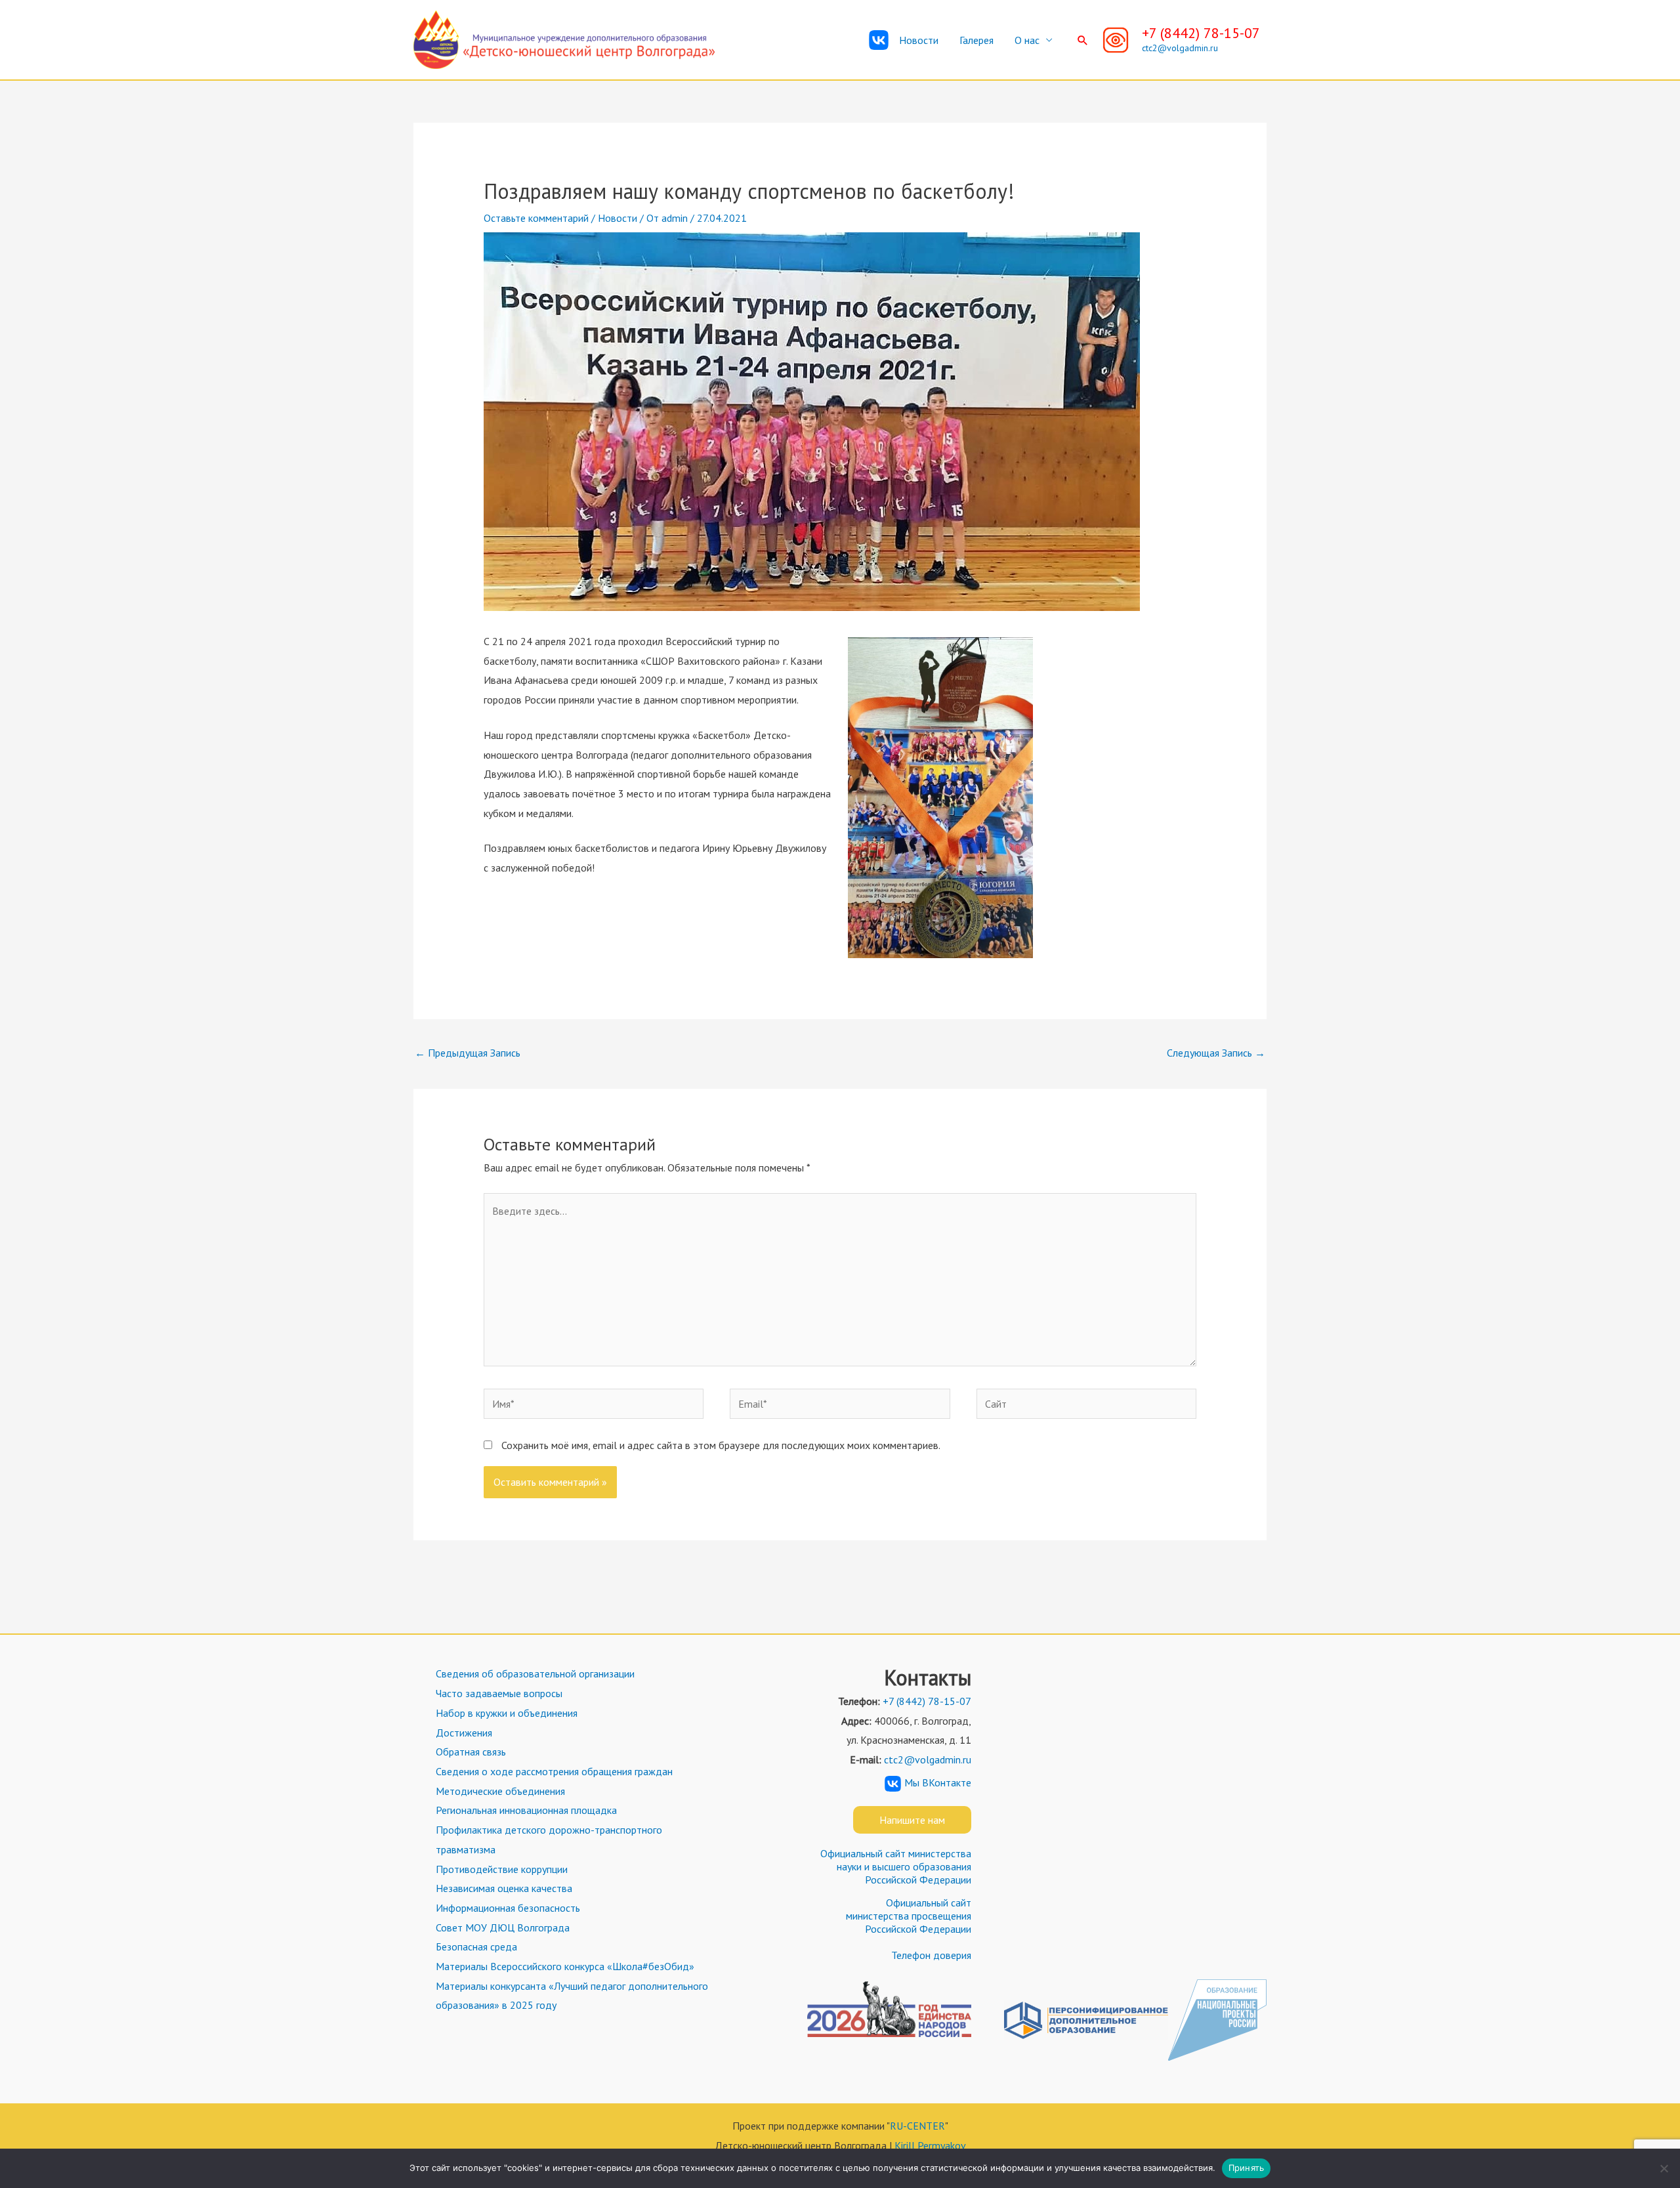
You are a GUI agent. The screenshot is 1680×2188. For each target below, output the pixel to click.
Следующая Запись (1216, 1053)
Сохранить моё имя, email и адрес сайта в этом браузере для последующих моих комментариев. (721, 1445)
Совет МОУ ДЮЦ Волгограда (503, 1927)
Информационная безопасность (508, 1908)
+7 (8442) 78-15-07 (1201, 33)
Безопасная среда (476, 1946)
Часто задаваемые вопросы (499, 1693)
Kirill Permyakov (930, 2145)
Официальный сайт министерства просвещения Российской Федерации (909, 1916)
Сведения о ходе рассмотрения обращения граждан (554, 1771)
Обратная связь (471, 1752)
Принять (1247, 2168)
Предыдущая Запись (468, 1053)
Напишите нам (912, 1820)
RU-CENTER (917, 2126)
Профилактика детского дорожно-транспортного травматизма (549, 1840)
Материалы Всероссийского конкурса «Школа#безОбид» (565, 1966)
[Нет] (1664, 2168)
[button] (1083, 40)
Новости (919, 40)
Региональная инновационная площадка (526, 1810)
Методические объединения (500, 1791)
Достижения (464, 1733)
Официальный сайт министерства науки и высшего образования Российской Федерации (896, 1866)
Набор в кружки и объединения (507, 1713)
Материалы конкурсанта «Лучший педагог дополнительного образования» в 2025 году (572, 1996)
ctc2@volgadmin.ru (1180, 48)
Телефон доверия (931, 1955)
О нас (1027, 40)
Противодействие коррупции (502, 1869)
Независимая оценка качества (504, 1888)
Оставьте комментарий (536, 218)
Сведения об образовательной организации (535, 1673)
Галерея (976, 40)
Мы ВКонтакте (938, 1782)
